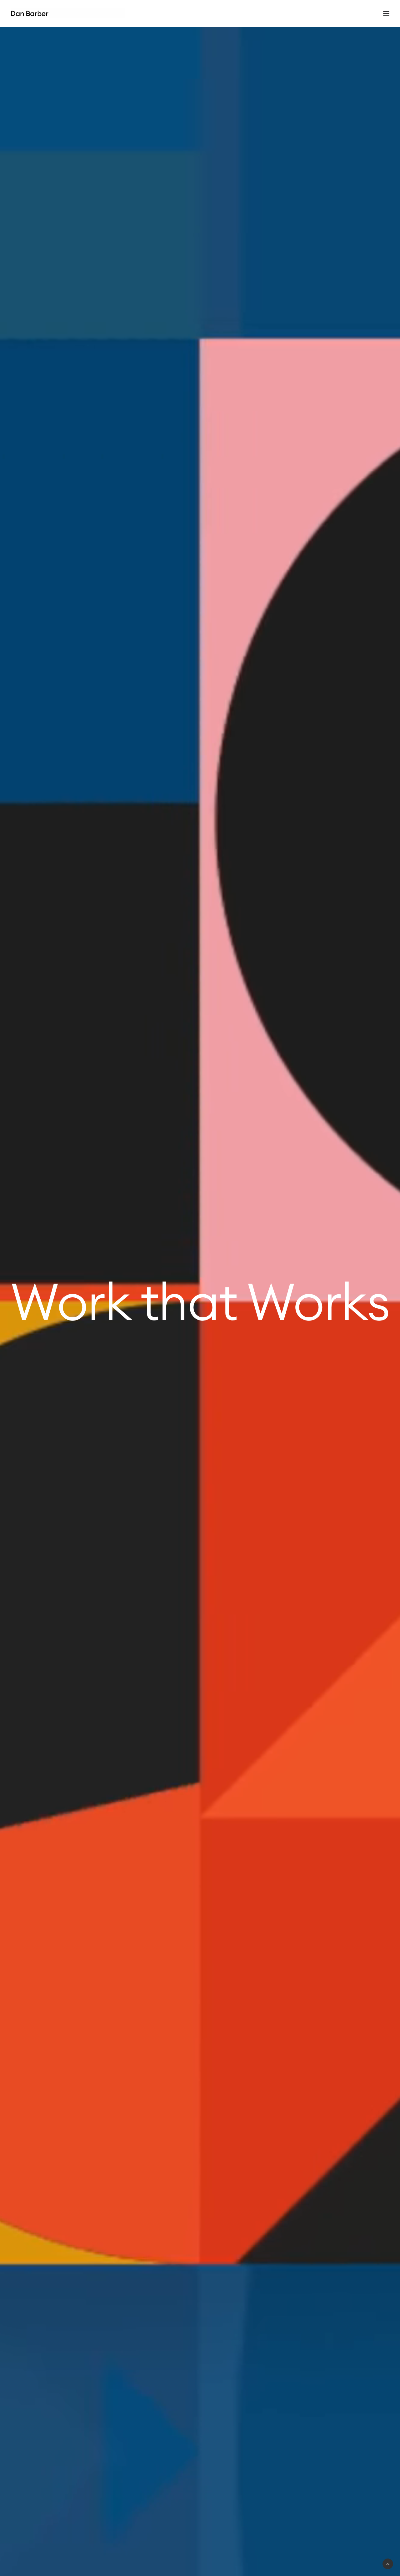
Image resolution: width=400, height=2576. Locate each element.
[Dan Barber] (68, 13)
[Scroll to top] (388, 2563)
